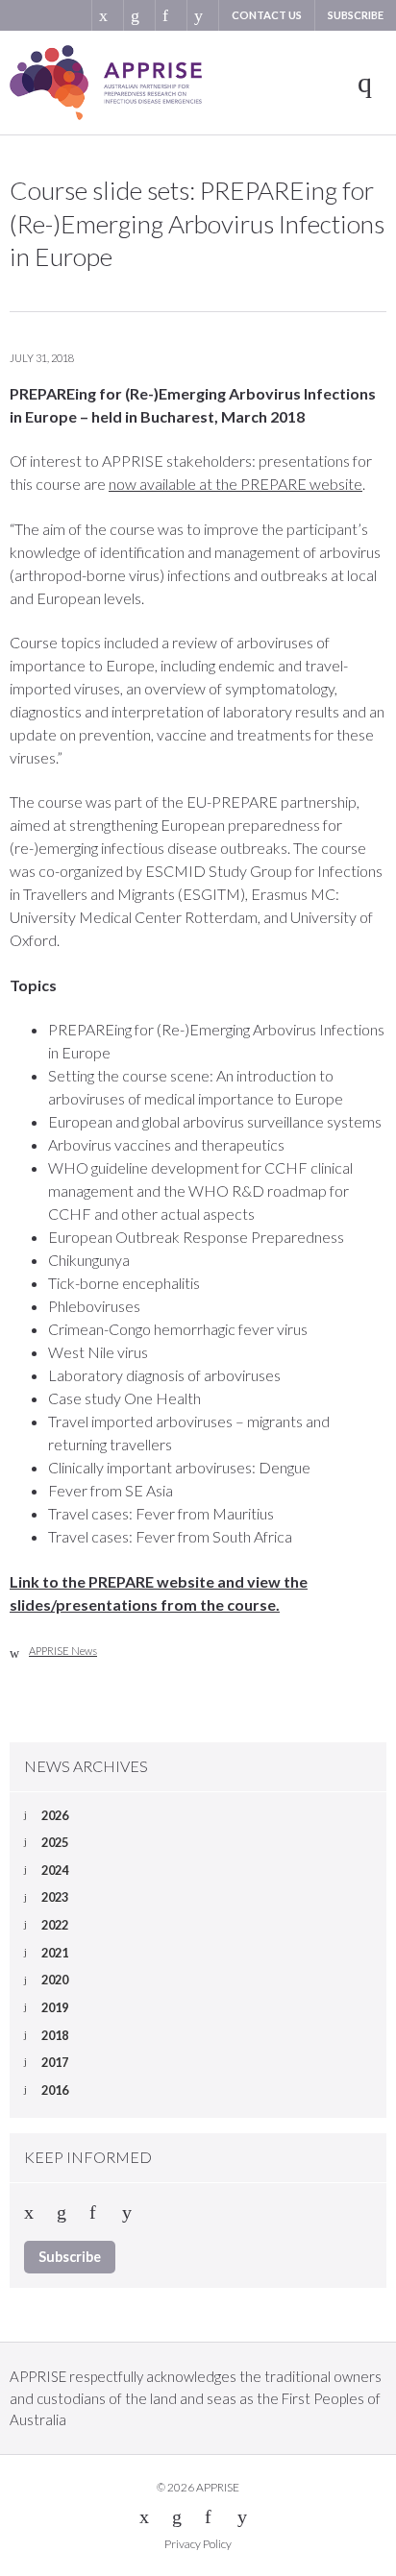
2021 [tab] (55, 1953)
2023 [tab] (55, 1897)
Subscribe (356, 15)
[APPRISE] (106, 83)
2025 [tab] (55, 1842)
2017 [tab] (55, 2062)
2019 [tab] (55, 2007)
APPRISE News (63, 1651)
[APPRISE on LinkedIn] (139, 15)
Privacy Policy (198, 2544)
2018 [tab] (55, 2035)
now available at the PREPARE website (235, 484)
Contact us (267, 15)
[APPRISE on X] (107, 15)
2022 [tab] (55, 1925)
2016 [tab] (55, 2090)
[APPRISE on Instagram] (202, 15)
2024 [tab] (55, 1870)
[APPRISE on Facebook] (171, 15)
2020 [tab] (55, 1980)
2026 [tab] (55, 1815)
